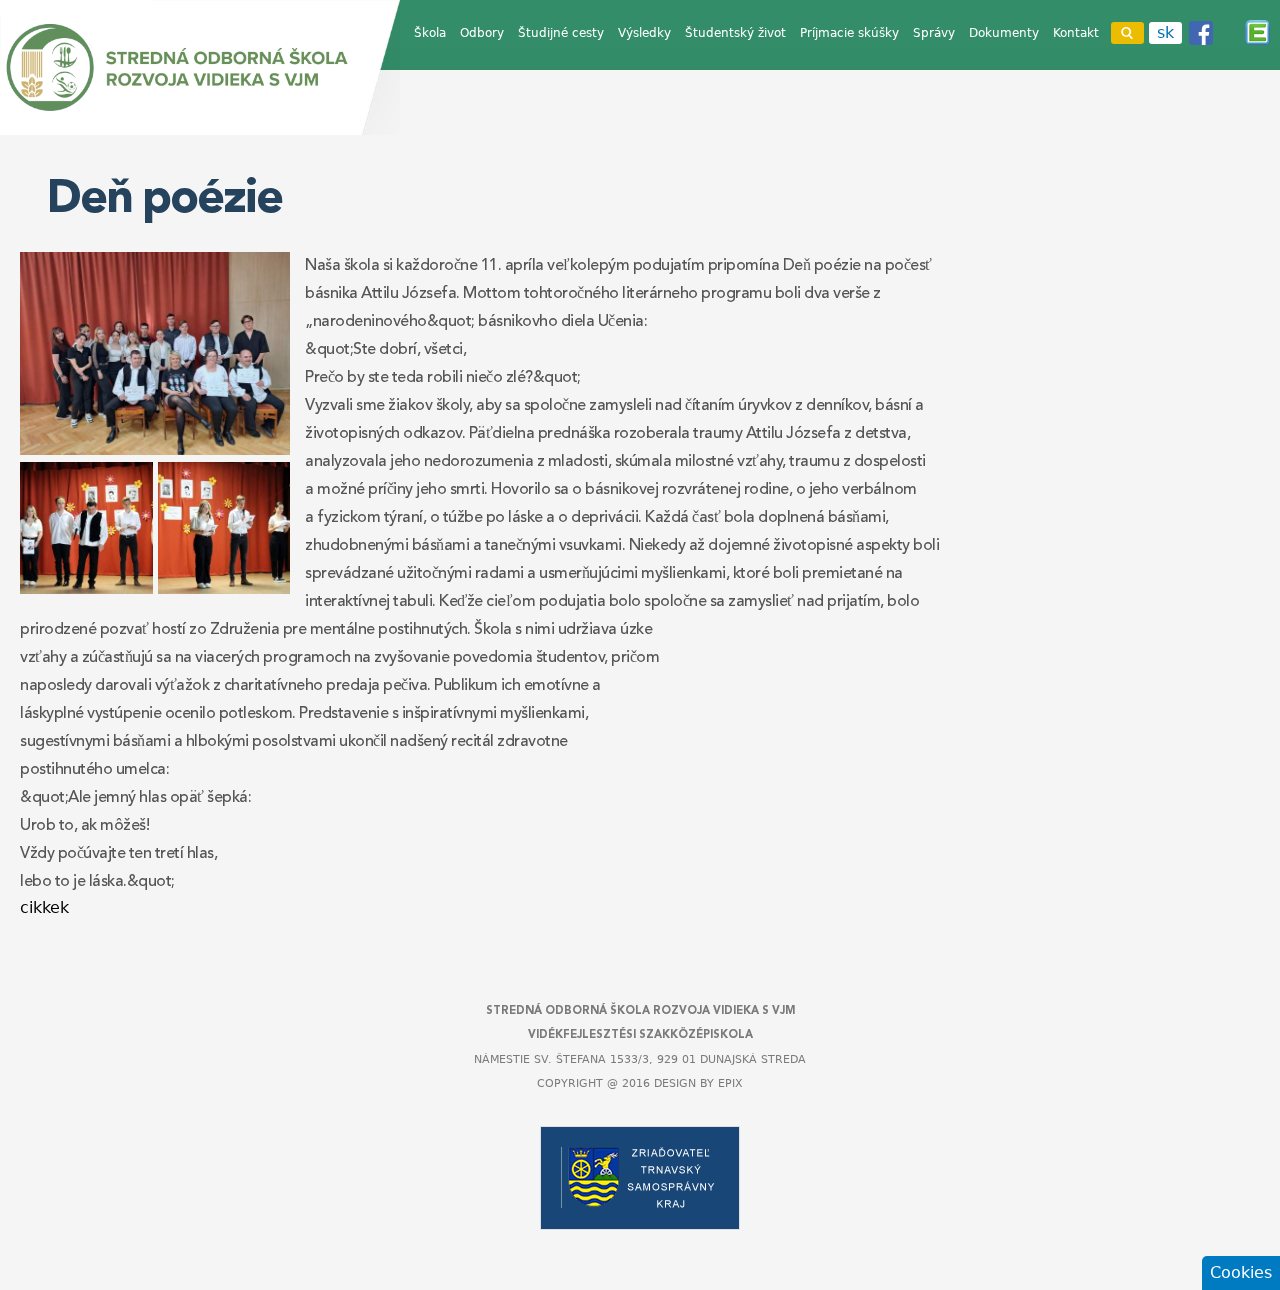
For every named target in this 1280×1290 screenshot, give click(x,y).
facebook (1201, 33)
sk (1165, 32)
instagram (1229, 33)
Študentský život (735, 33)
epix (730, 1083)
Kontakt (1076, 33)
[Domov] (200, 67)
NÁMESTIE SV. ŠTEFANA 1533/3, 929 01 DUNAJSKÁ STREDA (640, 1059)
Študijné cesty (561, 33)
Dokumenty (1004, 33)
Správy (934, 33)
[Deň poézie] (155, 449)
